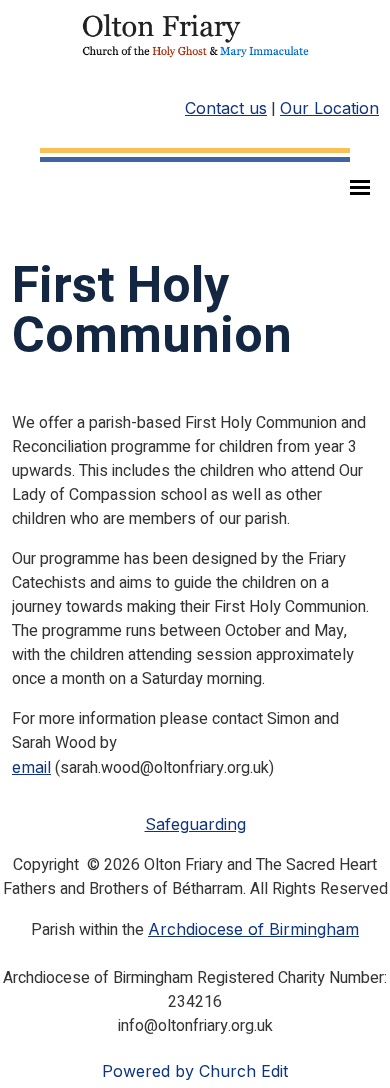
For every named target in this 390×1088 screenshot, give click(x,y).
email (31, 767)
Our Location (329, 108)
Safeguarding (195, 824)
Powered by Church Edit (195, 1071)
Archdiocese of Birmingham (253, 929)
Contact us (226, 108)
